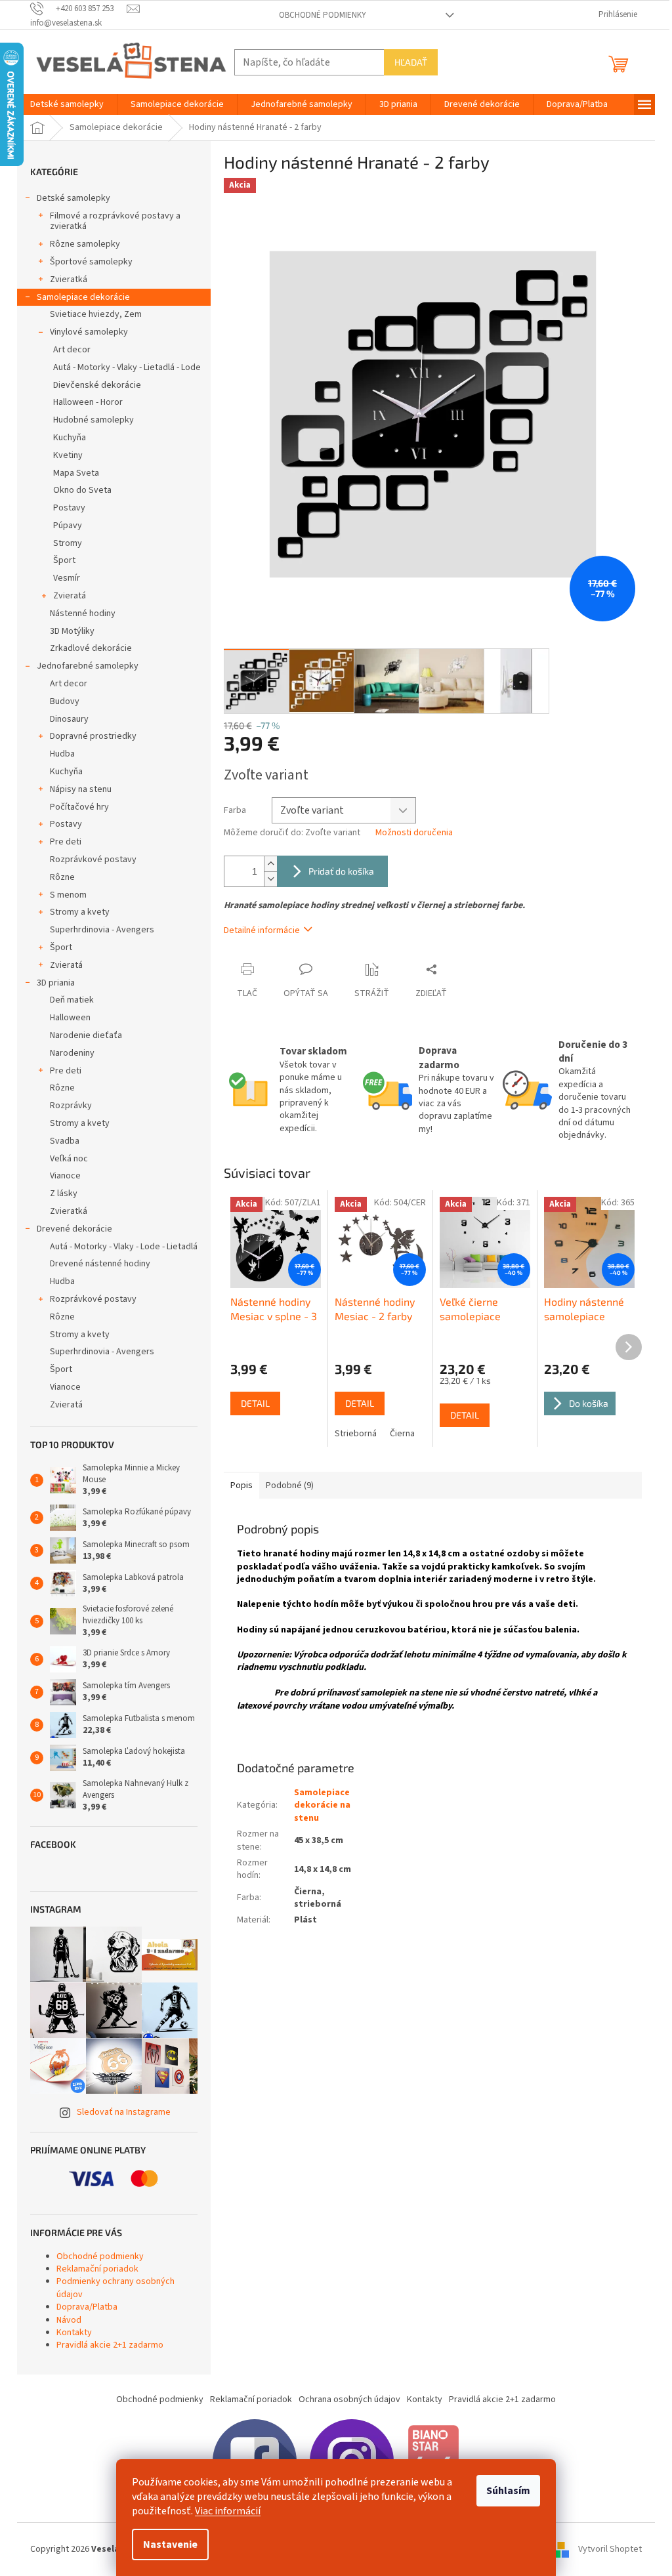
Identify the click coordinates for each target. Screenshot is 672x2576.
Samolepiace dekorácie (83, 297)
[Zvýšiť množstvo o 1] (270, 864)
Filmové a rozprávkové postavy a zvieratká (115, 221)
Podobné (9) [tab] (290, 1485)
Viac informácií (228, 2511)
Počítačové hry (79, 807)
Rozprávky (71, 1106)
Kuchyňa (70, 438)
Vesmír (67, 578)
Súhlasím (508, 2491)
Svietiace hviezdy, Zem (96, 314)
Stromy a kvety (80, 912)
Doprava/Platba (87, 2307)
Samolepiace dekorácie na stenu (322, 1805)
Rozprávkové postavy (93, 860)
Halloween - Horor (88, 402)
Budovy (65, 701)
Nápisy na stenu (81, 789)
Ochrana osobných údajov (349, 2399)
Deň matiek (72, 1000)
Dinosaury (69, 719)
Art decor (72, 350)
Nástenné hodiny (83, 613)
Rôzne (62, 877)
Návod (69, 2320)
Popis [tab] (241, 1485)
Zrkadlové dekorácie (91, 648)
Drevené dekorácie (74, 1229)
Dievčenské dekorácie (97, 385)
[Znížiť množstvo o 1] (270, 879)
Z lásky (64, 1194)
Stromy (68, 543)
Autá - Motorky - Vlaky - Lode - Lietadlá (124, 1247)
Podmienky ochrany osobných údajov (115, 2288)
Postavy (69, 508)
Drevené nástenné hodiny (100, 1264)
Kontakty (74, 2333)
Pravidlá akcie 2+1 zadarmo (110, 2345)
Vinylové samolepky (89, 332)
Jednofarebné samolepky (88, 666)
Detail (255, 1403)
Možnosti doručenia (414, 833)
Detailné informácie (262, 930)
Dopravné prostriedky (93, 736)
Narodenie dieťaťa (86, 1035)
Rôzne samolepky (85, 244)
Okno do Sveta (82, 490)
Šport (64, 560)
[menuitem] (67, 104)
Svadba (65, 1141)
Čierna (402, 1434)
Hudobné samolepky (94, 420)
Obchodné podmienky (323, 15)
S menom (68, 895)
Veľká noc (69, 1159)
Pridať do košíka (341, 871)
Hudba (62, 754)
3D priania (56, 983)
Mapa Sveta (76, 473)
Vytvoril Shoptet (610, 2549)
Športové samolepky (91, 262)
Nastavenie (170, 2545)
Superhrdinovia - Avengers (102, 930)
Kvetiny (68, 455)
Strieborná (356, 1434)
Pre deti (66, 842)
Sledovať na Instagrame (124, 2112)
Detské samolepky (73, 198)
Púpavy (68, 526)
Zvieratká (69, 280)
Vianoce (65, 1176)
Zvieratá (70, 596)
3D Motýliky (72, 631)
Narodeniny (72, 1053)
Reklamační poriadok (97, 2269)
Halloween (70, 1018)
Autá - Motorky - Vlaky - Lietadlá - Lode (127, 367)
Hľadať (411, 62)
